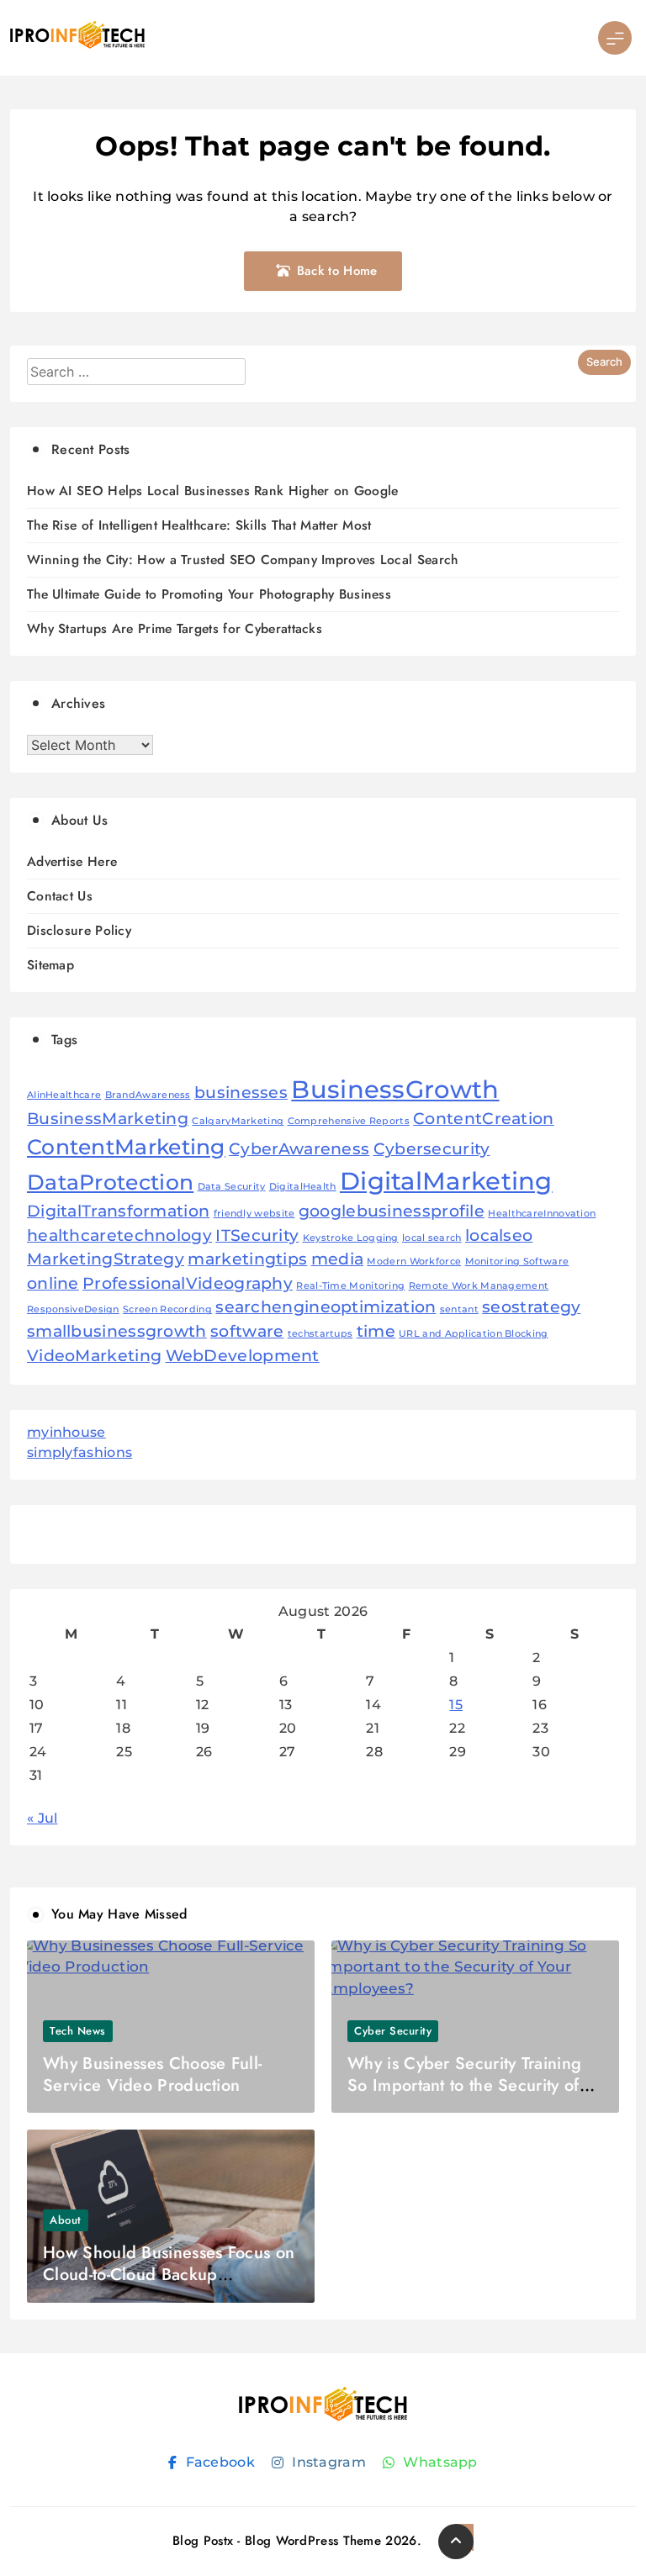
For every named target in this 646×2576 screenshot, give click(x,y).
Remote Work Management (479, 1286)
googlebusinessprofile (392, 1211)
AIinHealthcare (64, 1095)
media (338, 1259)
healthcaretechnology (119, 1235)
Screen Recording (167, 1309)
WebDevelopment (243, 1356)
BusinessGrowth (395, 1089)
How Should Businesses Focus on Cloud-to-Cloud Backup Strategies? (169, 2275)
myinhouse (66, 1432)
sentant (459, 1309)
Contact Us (60, 896)
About (66, 2220)
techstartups (320, 1334)
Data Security (232, 1187)
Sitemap (50, 965)
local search (432, 1238)
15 (456, 1705)
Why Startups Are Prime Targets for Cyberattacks (175, 628)
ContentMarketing (126, 1147)
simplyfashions (79, 1452)
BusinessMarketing (108, 1119)
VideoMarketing (94, 1356)
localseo (499, 1235)
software (247, 1331)
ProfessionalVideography (188, 1283)
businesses (241, 1093)
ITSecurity (257, 1235)
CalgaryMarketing (238, 1121)
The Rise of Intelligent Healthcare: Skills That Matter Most (199, 525)
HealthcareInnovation (542, 1214)
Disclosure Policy (79, 930)
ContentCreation (484, 1119)
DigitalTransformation (118, 1211)
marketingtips (247, 1259)
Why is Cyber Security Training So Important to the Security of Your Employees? (464, 2085)
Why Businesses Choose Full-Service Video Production (152, 2075)
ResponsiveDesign (73, 1309)
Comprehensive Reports (349, 1121)
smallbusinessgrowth (117, 1331)
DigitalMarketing (446, 1181)
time (376, 1331)
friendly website (254, 1214)
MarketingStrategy (106, 1259)
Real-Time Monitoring (350, 1286)
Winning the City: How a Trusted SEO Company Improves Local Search (243, 560)
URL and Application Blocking (473, 1334)
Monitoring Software (517, 1262)
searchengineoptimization (326, 1307)
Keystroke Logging (351, 1238)
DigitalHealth (303, 1187)
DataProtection (110, 1182)
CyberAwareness (299, 1149)
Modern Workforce (414, 1262)
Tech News (78, 2031)
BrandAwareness (148, 1095)
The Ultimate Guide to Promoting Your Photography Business (209, 594)
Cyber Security (393, 2031)
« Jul (42, 1818)
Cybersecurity (432, 1149)
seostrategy (531, 1307)
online (53, 1283)
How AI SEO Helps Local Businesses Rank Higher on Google (213, 491)
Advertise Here (72, 861)
